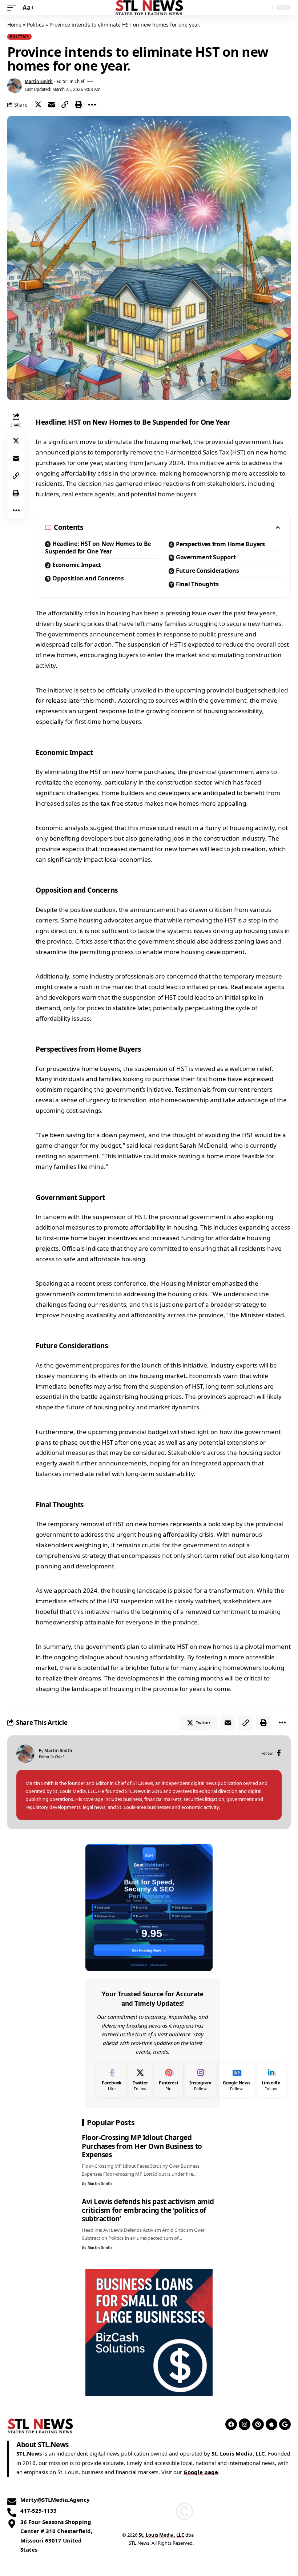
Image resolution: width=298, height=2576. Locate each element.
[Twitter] (140, 2080)
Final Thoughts (197, 584)
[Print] (78, 104)
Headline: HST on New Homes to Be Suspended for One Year (98, 548)
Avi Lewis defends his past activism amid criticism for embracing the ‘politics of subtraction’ (148, 2210)
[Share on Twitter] (38, 104)
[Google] (285, 2424)
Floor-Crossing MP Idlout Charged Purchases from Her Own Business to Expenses (142, 2146)
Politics (35, 25)
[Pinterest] (168, 2080)
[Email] (52, 104)
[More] (92, 104)
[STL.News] (149, 8)
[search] (265, 8)
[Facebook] (279, 1753)
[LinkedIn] (271, 2080)
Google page (201, 2472)
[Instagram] (200, 2080)
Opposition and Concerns (88, 578)
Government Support (206, 557)
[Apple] (271, 2424)
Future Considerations (208, 571)
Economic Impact (77, 565)
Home (14, 25)
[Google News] (236, 2080)
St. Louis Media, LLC (238, 2453)
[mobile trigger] (13, 8)
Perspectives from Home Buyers (220, 544)
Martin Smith (39, 81)
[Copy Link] (65, 104)
